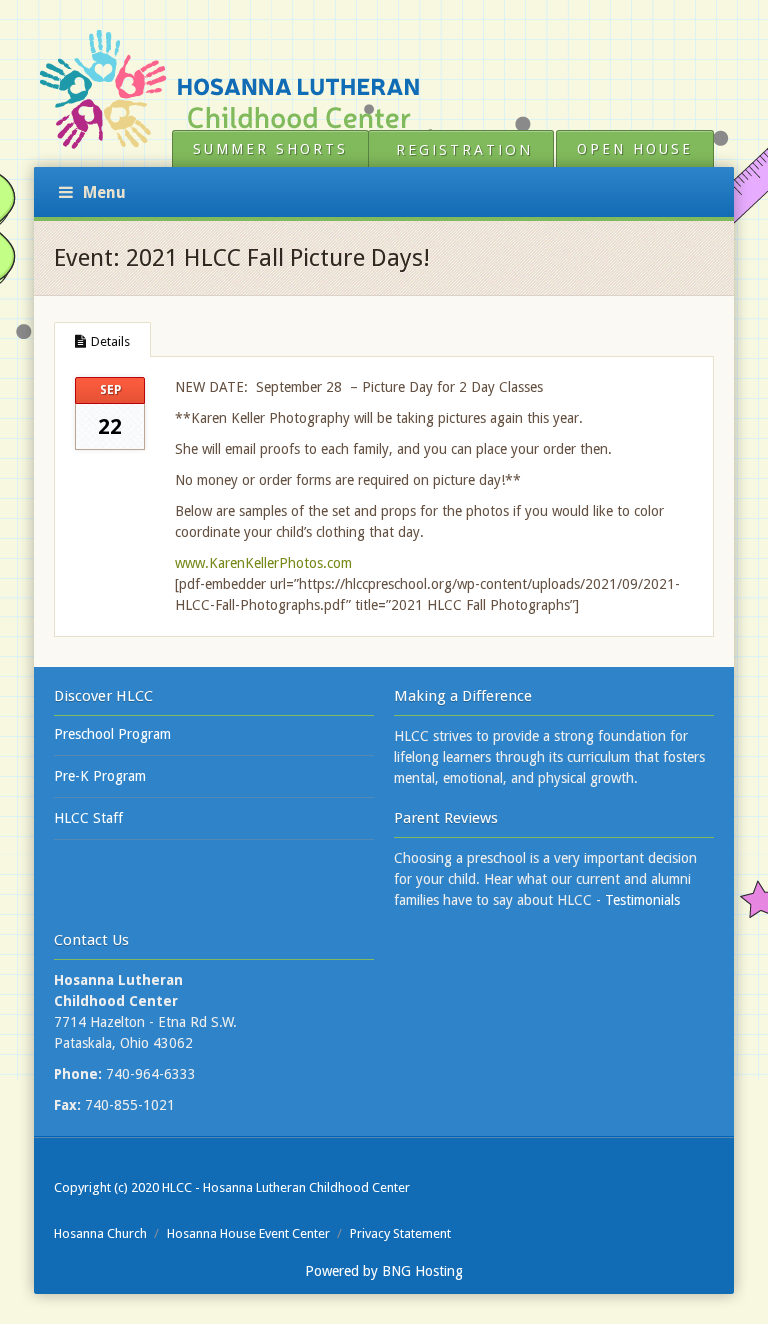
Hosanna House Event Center (248, 1233)
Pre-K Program (100, 776)
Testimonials (642, 900)
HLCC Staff (88, 818)
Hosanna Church (100, 1233)
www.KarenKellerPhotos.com (263, 563)
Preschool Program (112, 734)
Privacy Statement (400, 1233)
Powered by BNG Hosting (384, 1271)
